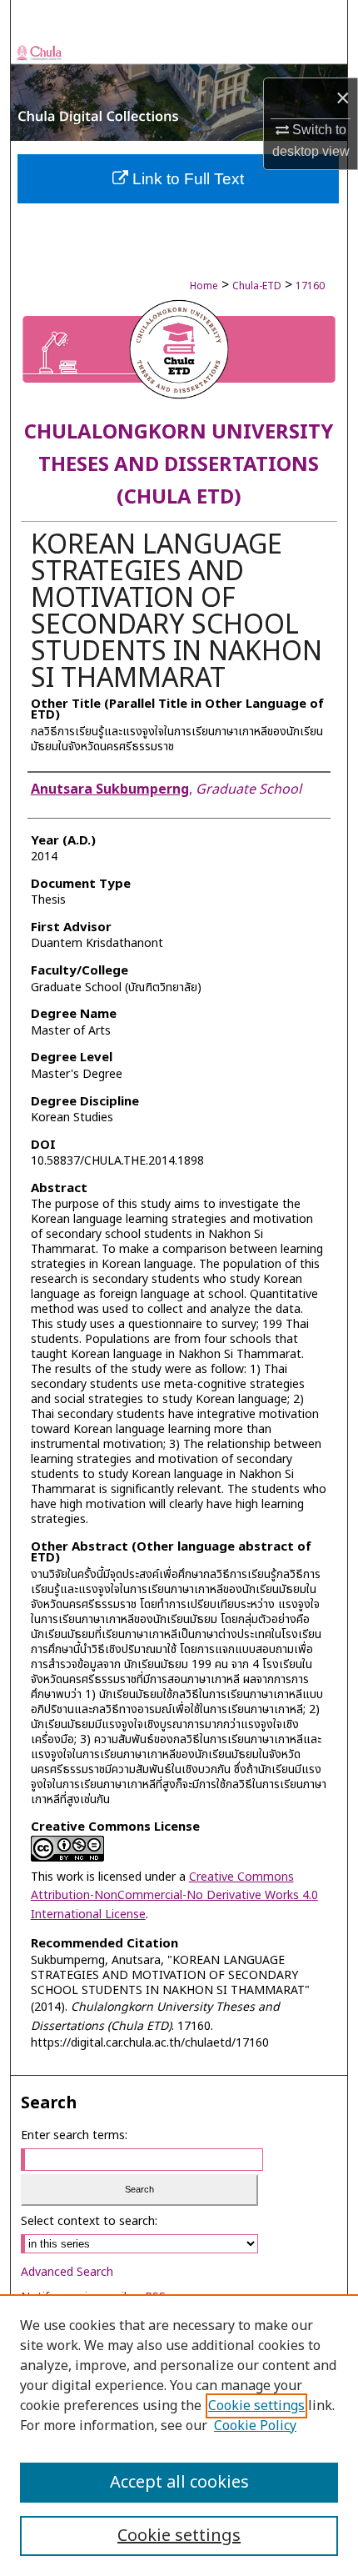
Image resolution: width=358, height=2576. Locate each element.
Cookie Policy (255, 2426)
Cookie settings (256, 2406)
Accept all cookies (179, 2483)
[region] (179, 2435)
